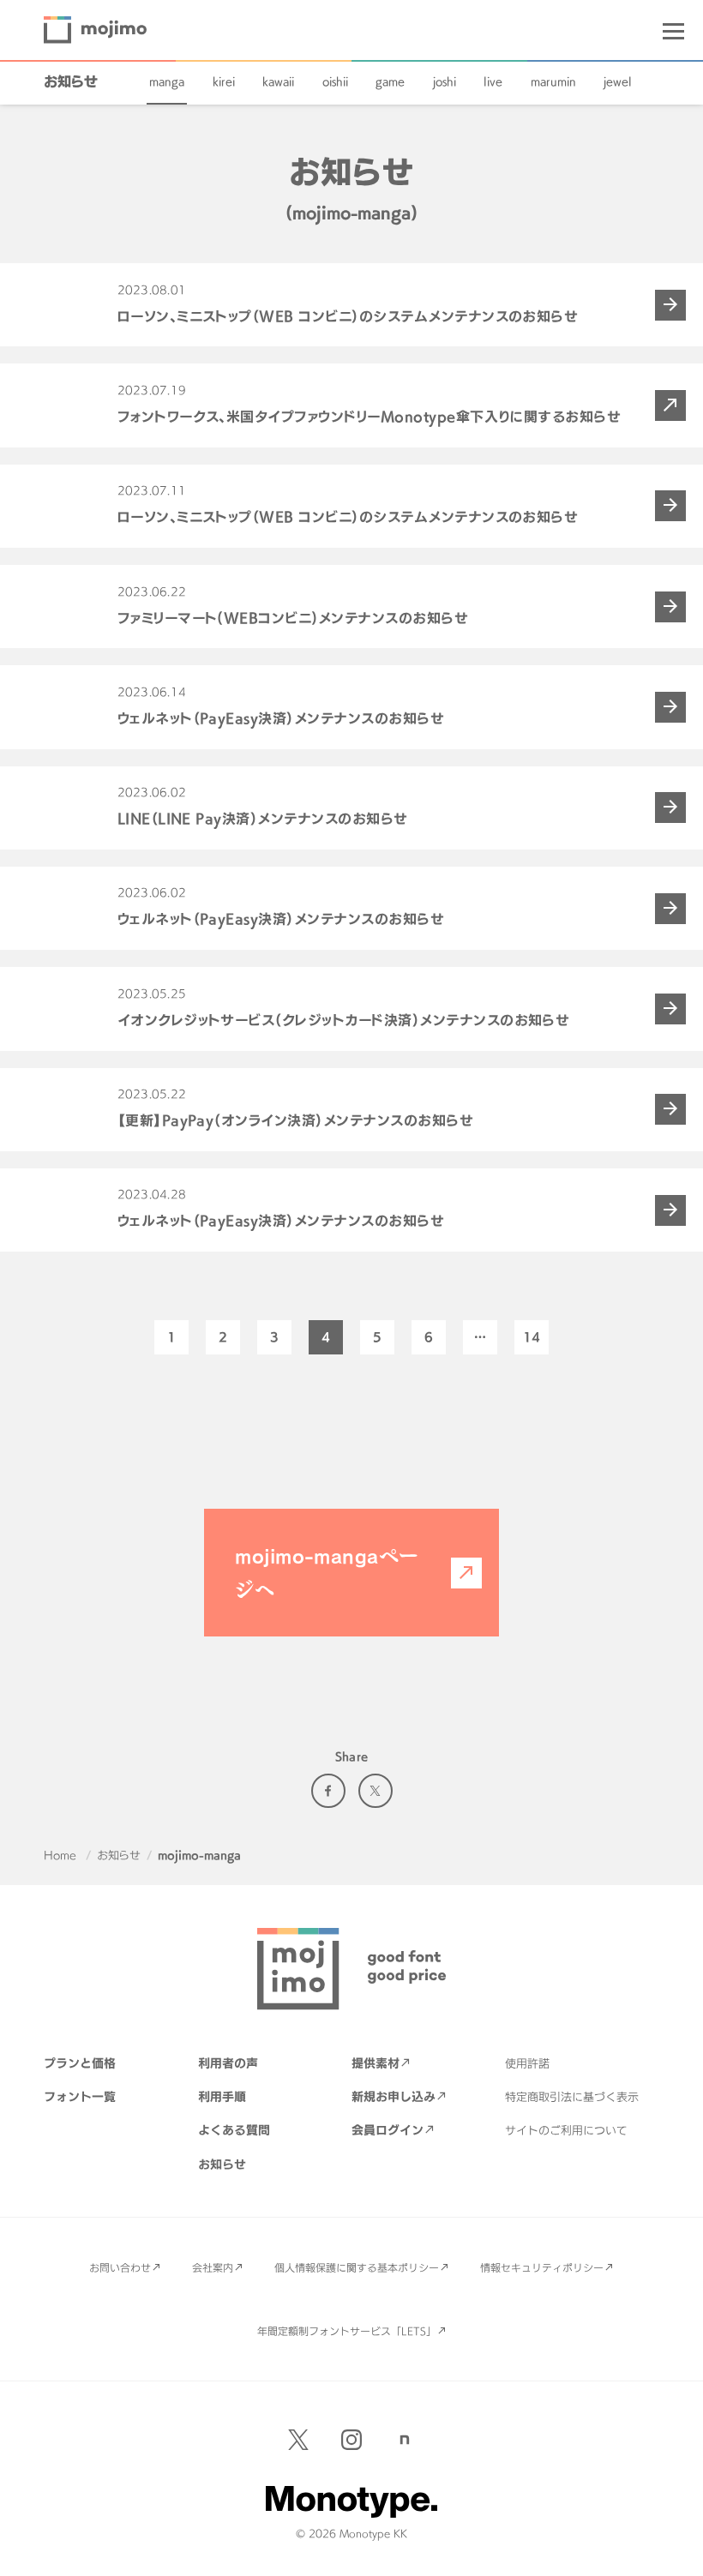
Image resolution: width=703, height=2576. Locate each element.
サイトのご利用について (566, 2130)
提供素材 (376, 2063)
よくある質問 (234, 2130)
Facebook (328, 1791)
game (390, 81)
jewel (618, 81)
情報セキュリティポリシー (542, 2267)
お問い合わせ (120, 2267)
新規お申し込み (394, 2096)
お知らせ (71, 81)
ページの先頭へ (677, 2550)
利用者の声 (228, 2063)
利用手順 (222, 2096)
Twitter (376, 1791)
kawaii (278, 81)
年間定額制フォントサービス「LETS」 (347, 2331)
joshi (445, 81)
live (493, 81)
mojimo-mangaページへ (327, 1572)
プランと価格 (80, 2063)
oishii (335, 81)
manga (167, 81)
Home (60, 1855)
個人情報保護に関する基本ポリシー (357, 2267)
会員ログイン (388, 2130)
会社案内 (213, 2267)
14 (532, 1337)
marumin (553, 81)
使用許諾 (527, 2063)
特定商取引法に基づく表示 (572, 2097)
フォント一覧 (80, 2096)
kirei (224, 81)
